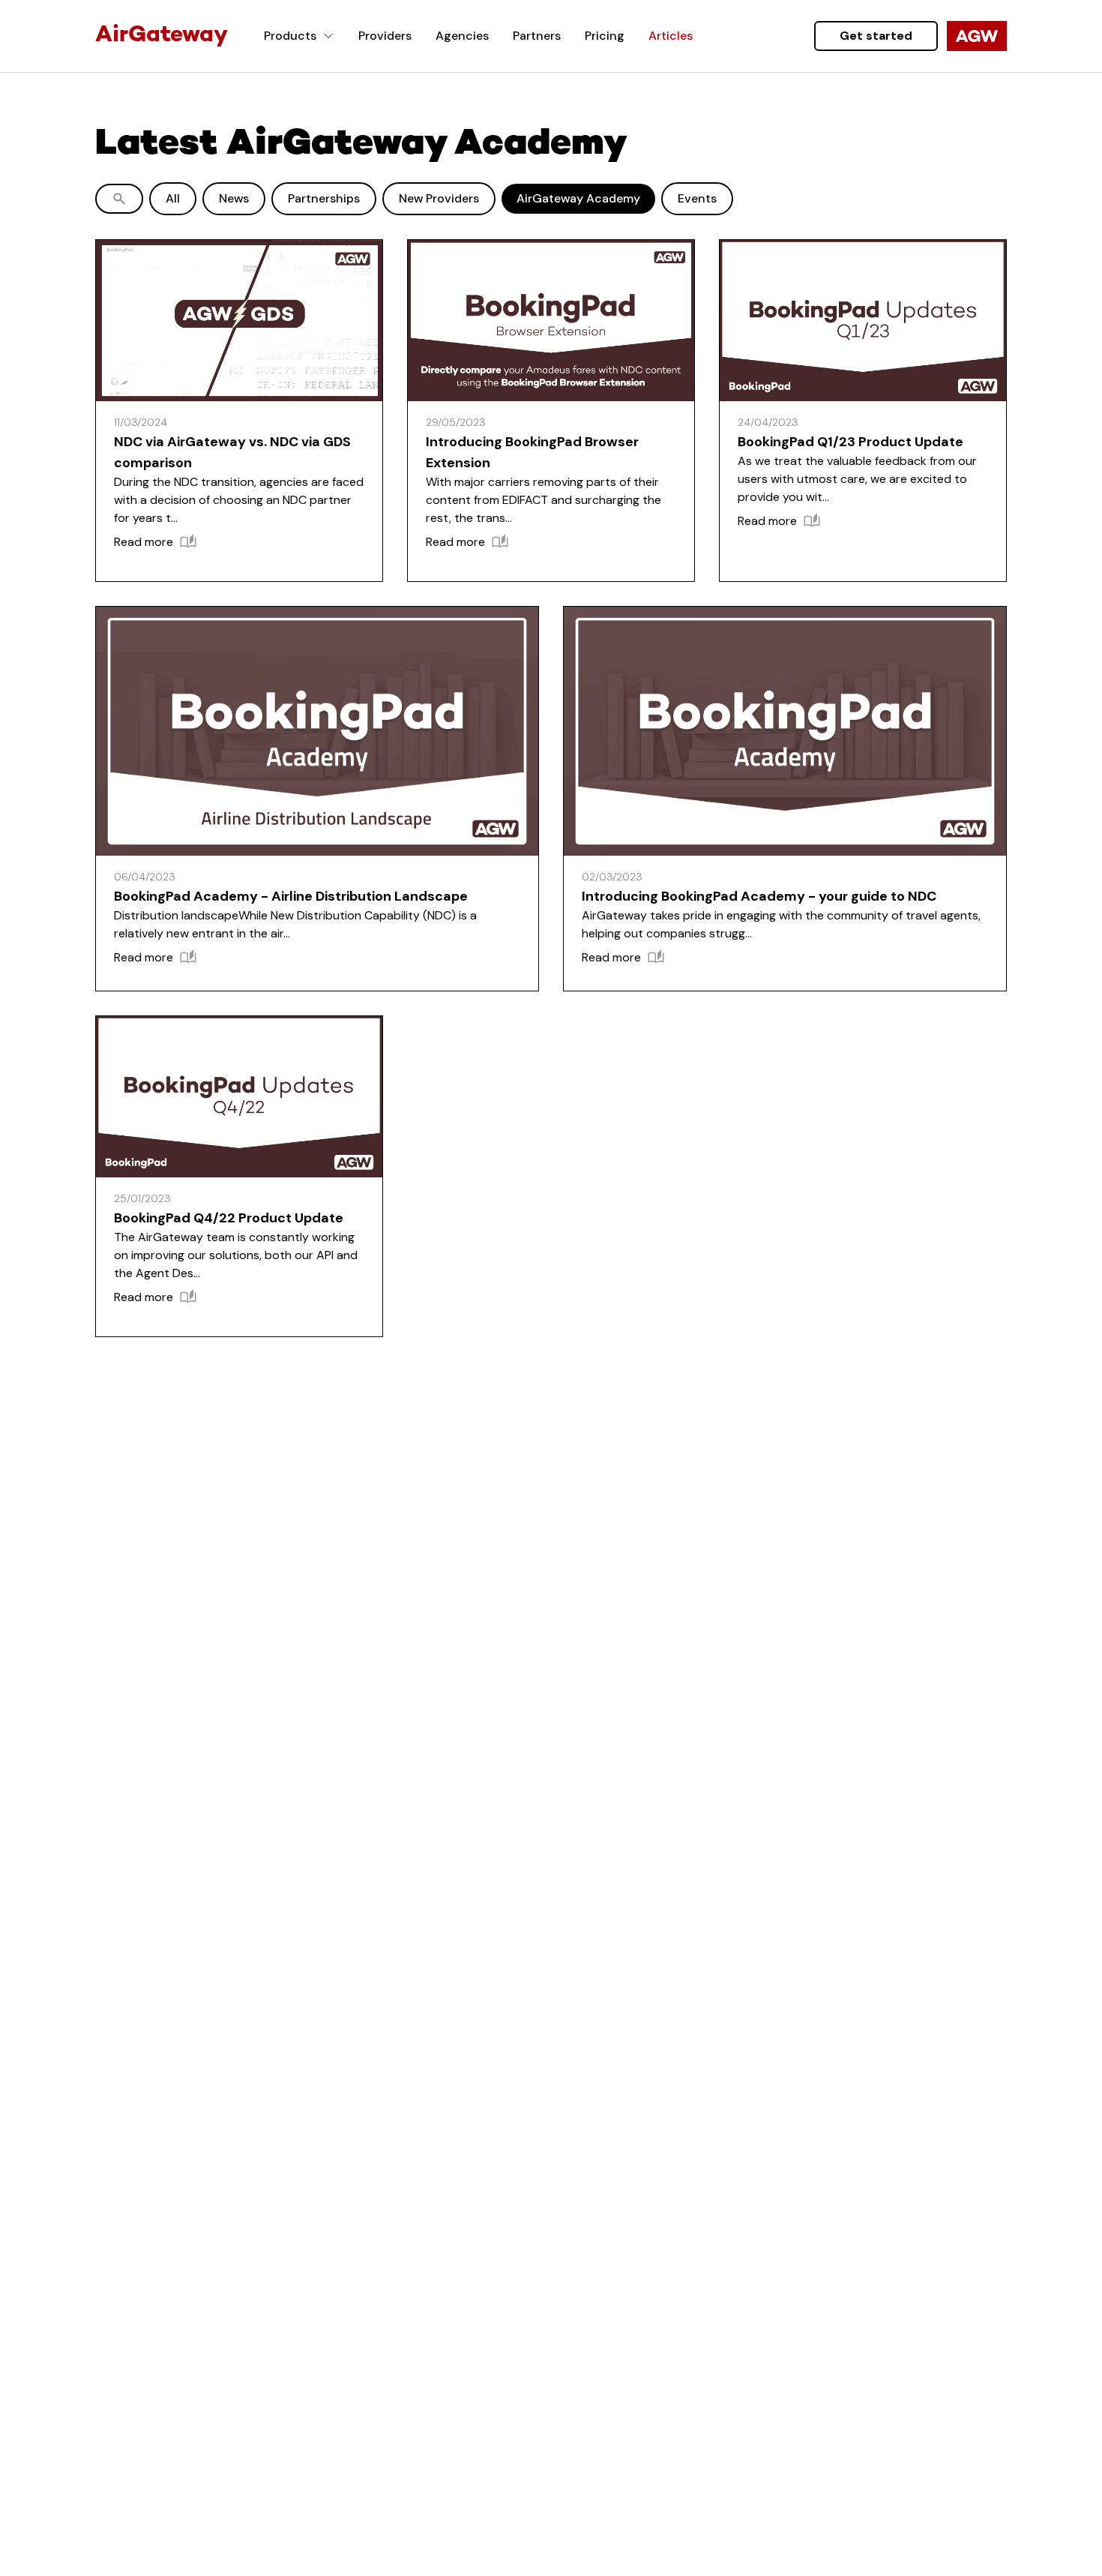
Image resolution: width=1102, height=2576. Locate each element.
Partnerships (324, 198)
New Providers (439, 198)
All (173, 198)
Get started (876, 36)
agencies (462, 36)
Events (697, 198)
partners (537, 36)
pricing (605, 36)
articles (671, 36)
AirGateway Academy (578, 198)
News (234, 198)
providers (385, 36)
